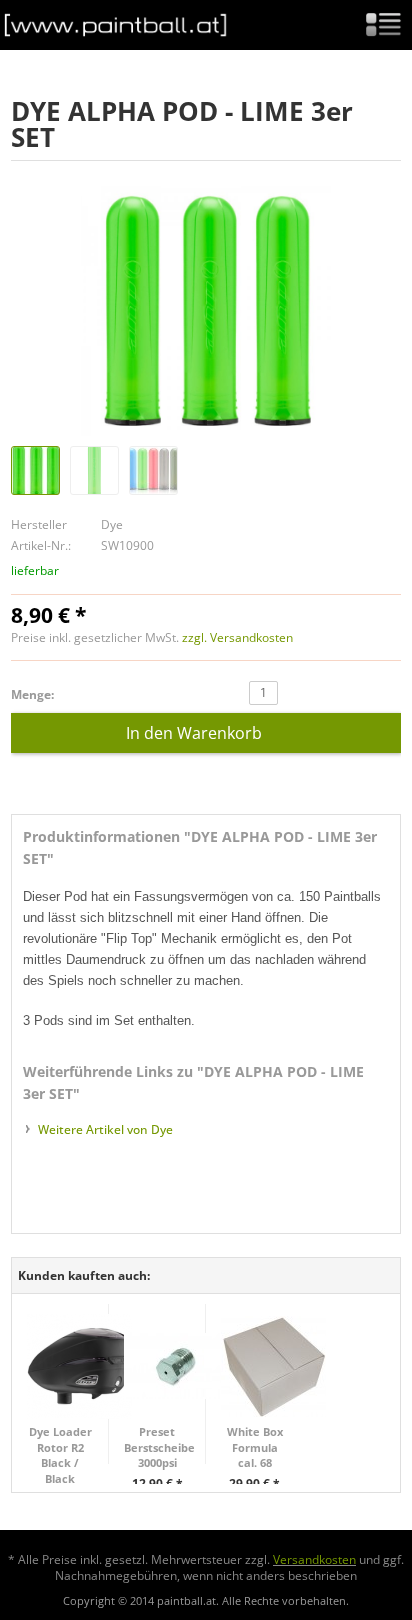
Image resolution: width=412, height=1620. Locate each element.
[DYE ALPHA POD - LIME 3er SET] (206, 311)
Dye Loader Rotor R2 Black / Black (60, 1455)
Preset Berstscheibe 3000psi (157, 1447)
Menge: (32, 695)
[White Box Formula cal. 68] (273, 1366)
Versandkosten (314, 1559)
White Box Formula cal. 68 (255, 1447)
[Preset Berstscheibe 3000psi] (176, 1366)
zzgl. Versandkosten (237, 637)
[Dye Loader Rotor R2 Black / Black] (79, 1366)
